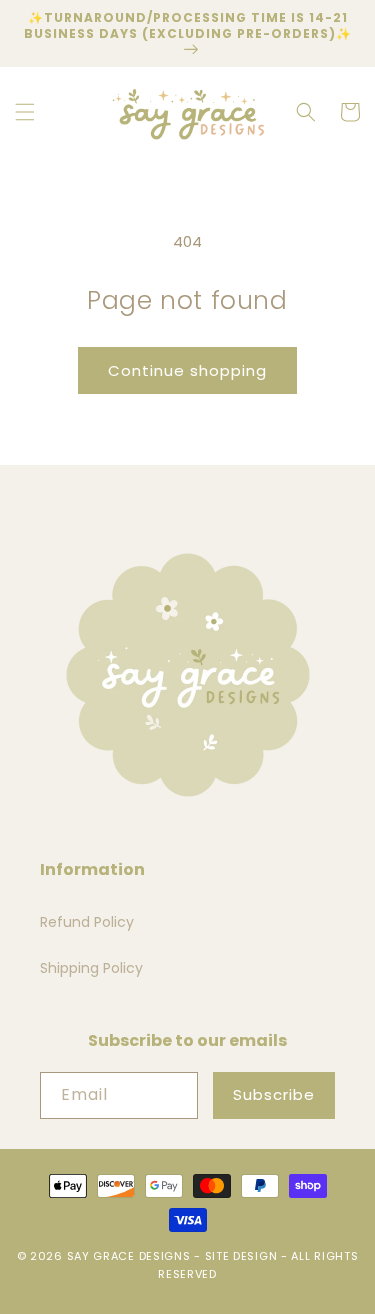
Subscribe (274, 1094)
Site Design (241, 1256)
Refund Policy (87, 922)
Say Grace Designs (129, 1256)
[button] (25, 112)
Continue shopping (187, 370)
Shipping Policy (91, 968)
